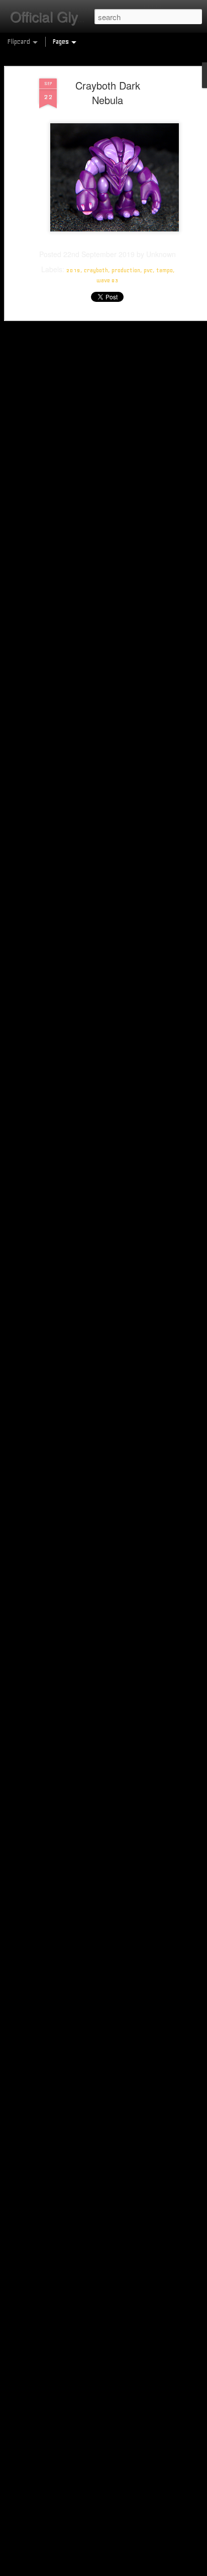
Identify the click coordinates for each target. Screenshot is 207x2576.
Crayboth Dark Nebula (108, 93)
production (126, 270)
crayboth (96, 270)
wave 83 (108, 280)
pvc (148, 270)
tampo (165, 270)
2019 (73, 270)
